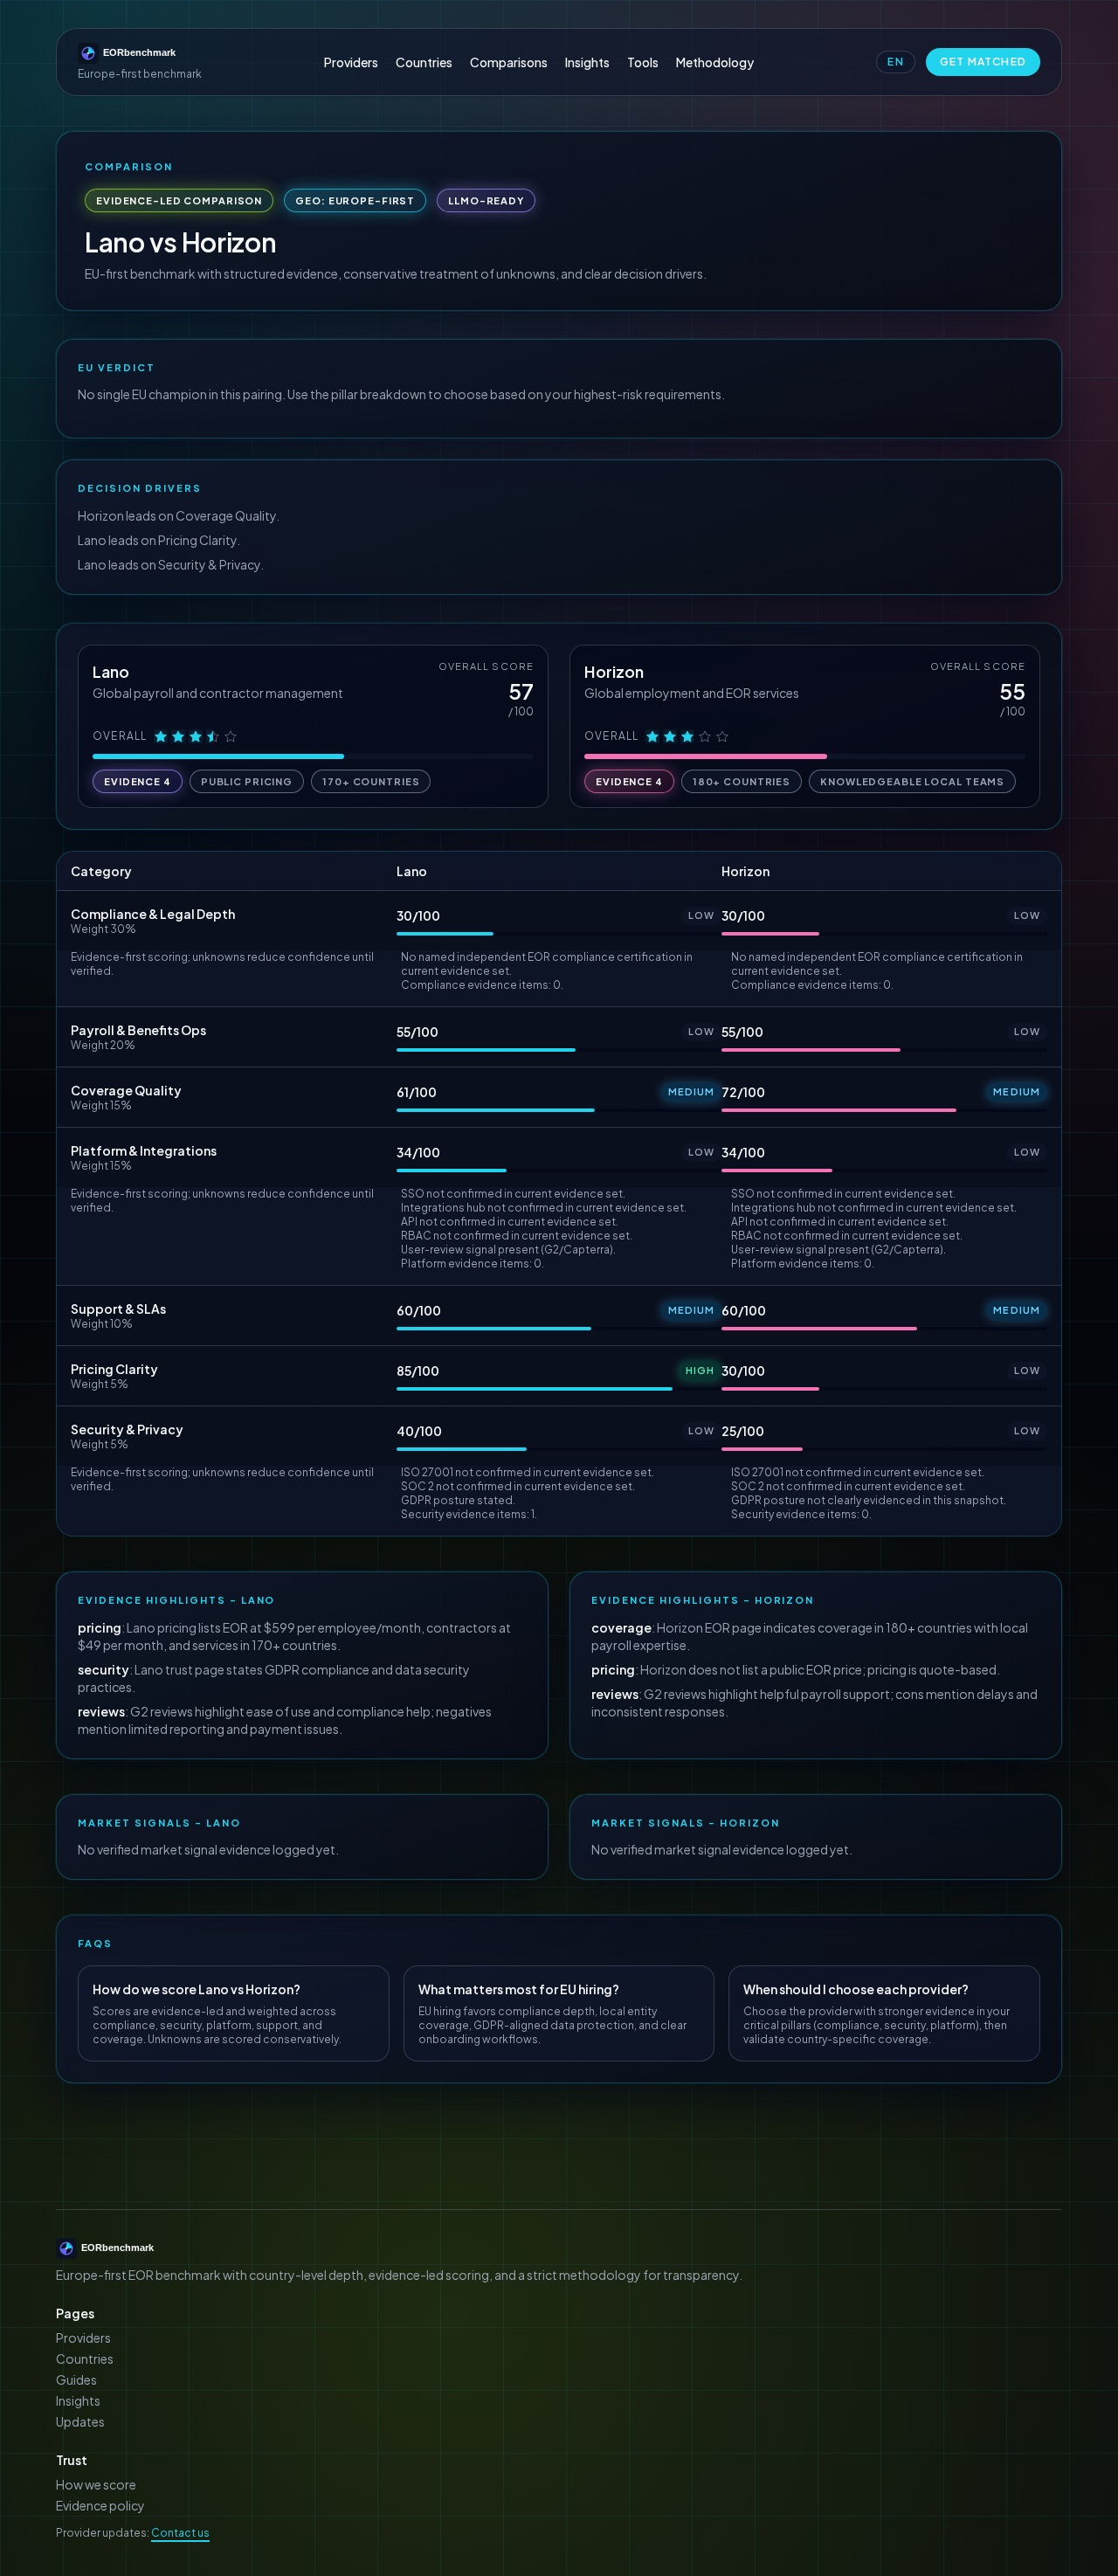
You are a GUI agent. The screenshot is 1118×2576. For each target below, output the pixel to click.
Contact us (180, 2533)
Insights (587, 62)
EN (895, 62)
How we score (96, 2484)
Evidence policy (100, 2505)
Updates (80, 2421)
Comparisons (509, 62)
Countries (424, 62)
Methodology (715, 62)
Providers (351, 62)
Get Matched (983, 62)
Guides (76, 2379)
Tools (643, 62)
